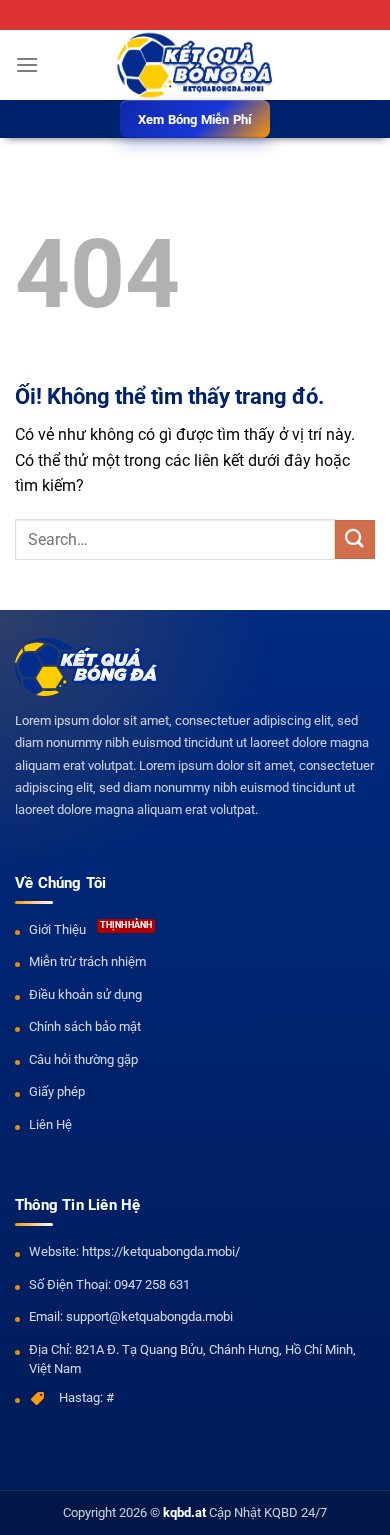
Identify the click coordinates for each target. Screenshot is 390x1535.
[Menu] (27, 64)
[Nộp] (355, 539)
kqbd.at (184, 1512)
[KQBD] (195, 65)
